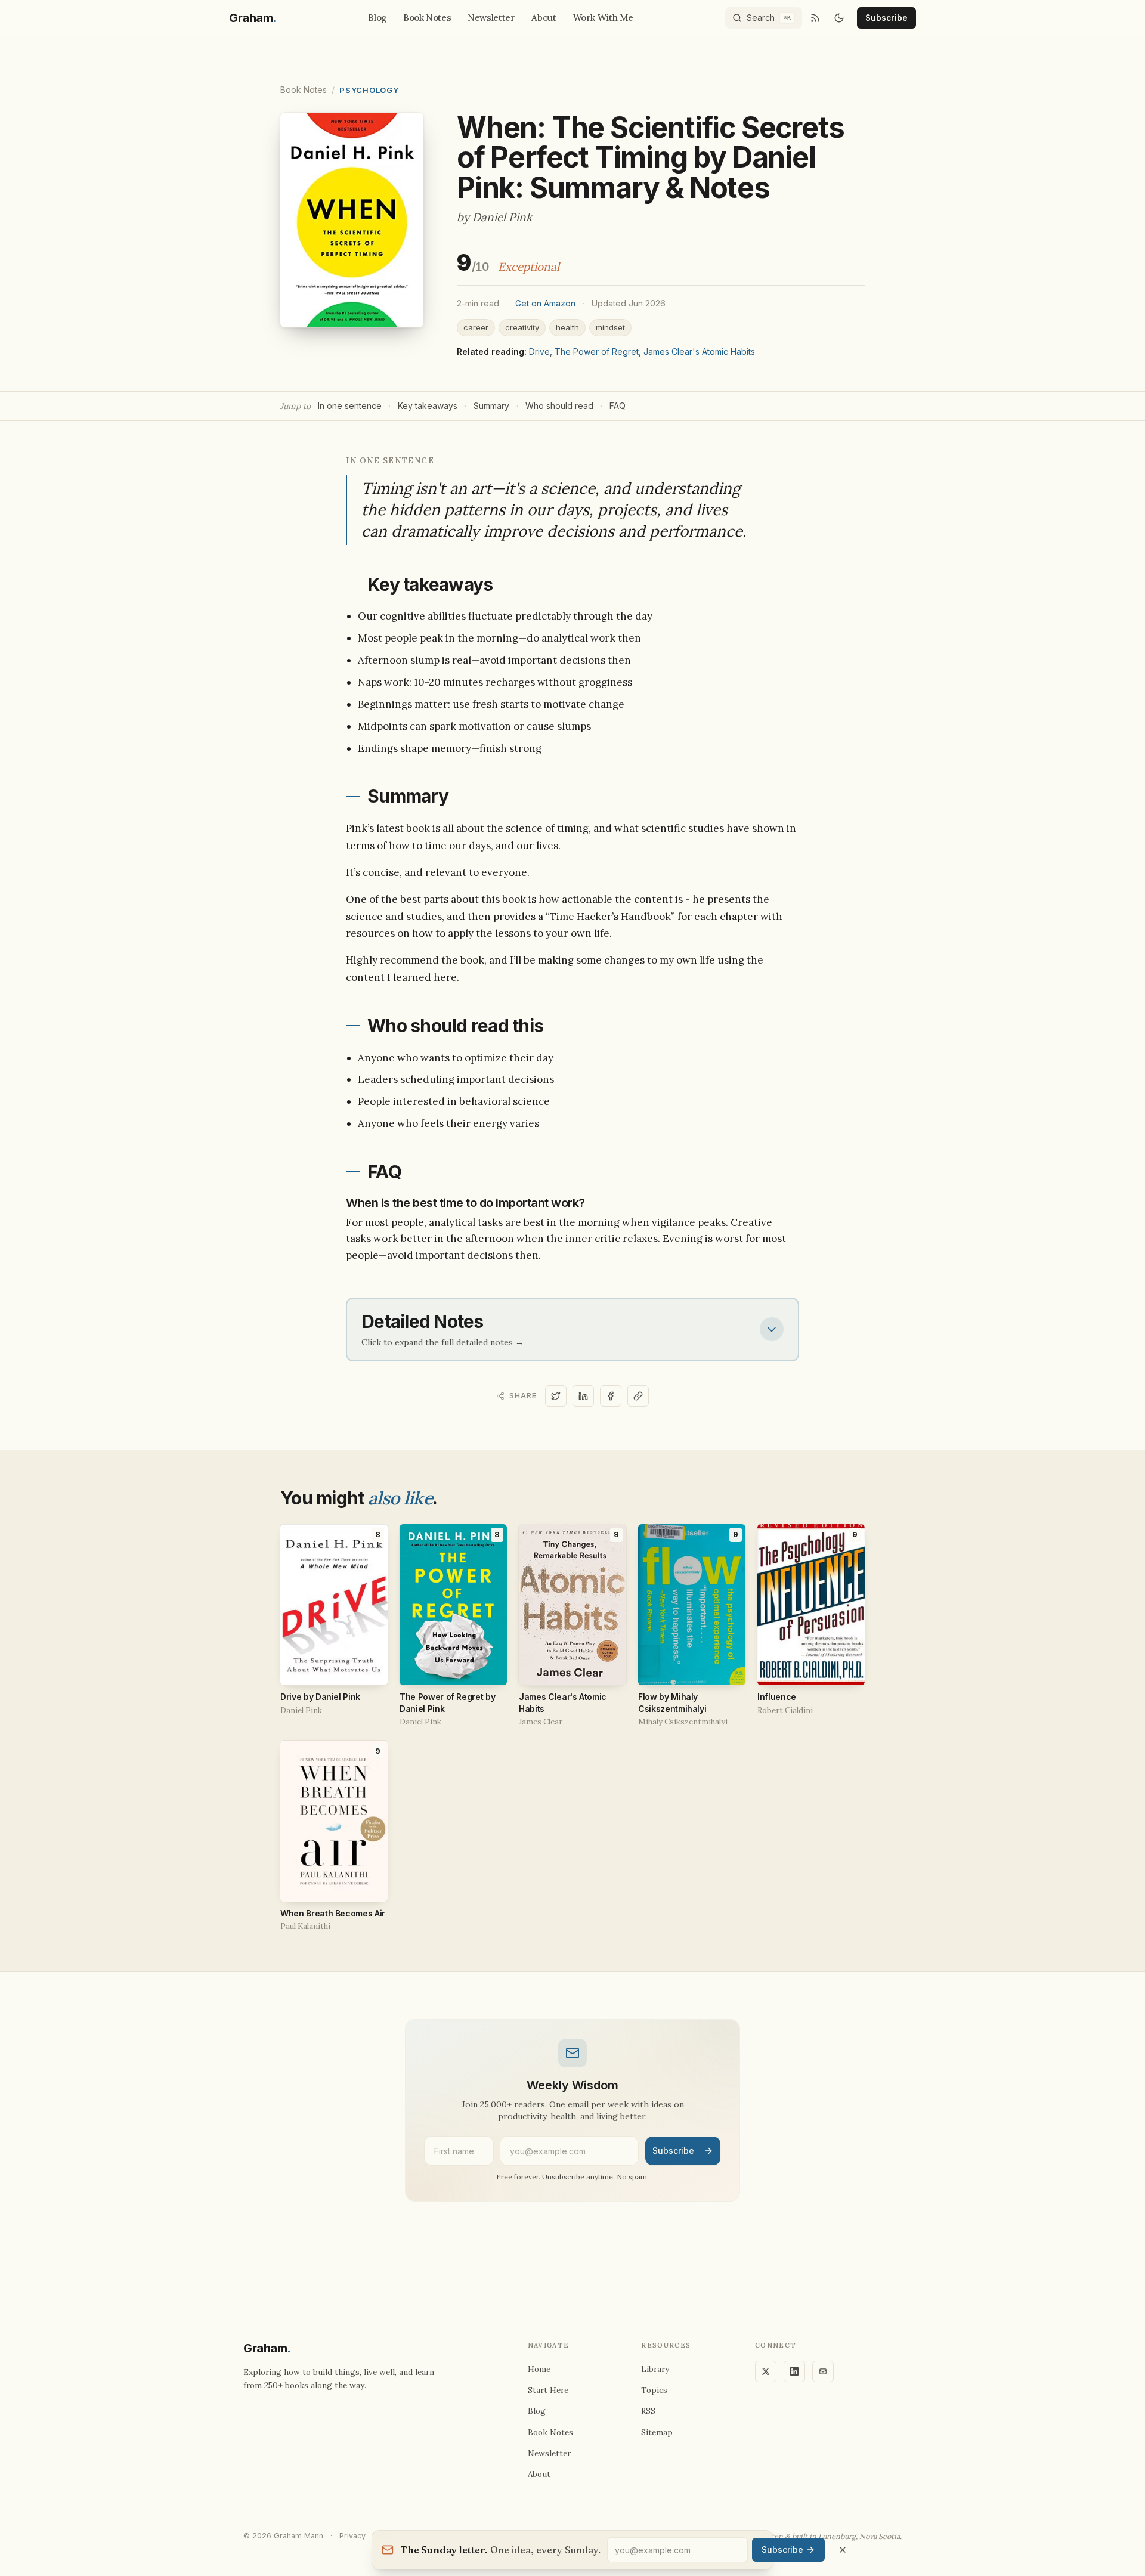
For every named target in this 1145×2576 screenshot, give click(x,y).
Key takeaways (428, 406)
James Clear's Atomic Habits (699, 352)
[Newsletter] (823, 2371)
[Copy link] (638, 1396)
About (544, 18)
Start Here (548, 2390)
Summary (491, 406)
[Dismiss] (843, 2550)
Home (539, 2369)
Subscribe (886, 18)
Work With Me (604, 18)
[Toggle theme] (839, 18)
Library (655, 2369)
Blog (377, 18)
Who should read (559, 406)
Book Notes (427, 18)
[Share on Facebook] (611, 1396)
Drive (539, 352)
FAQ (618, 406)
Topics (654, 2390)
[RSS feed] (815, 18)
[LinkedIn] (794, 2371)
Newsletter (491, 18)
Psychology (369, 90)
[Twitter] (766, 2371)
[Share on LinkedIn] (583, 1396)
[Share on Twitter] (556, 1396)
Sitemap (657, 2432)
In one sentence (350, 406)
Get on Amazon (545, 303)
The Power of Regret (597, 352)
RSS (648, 2411)
